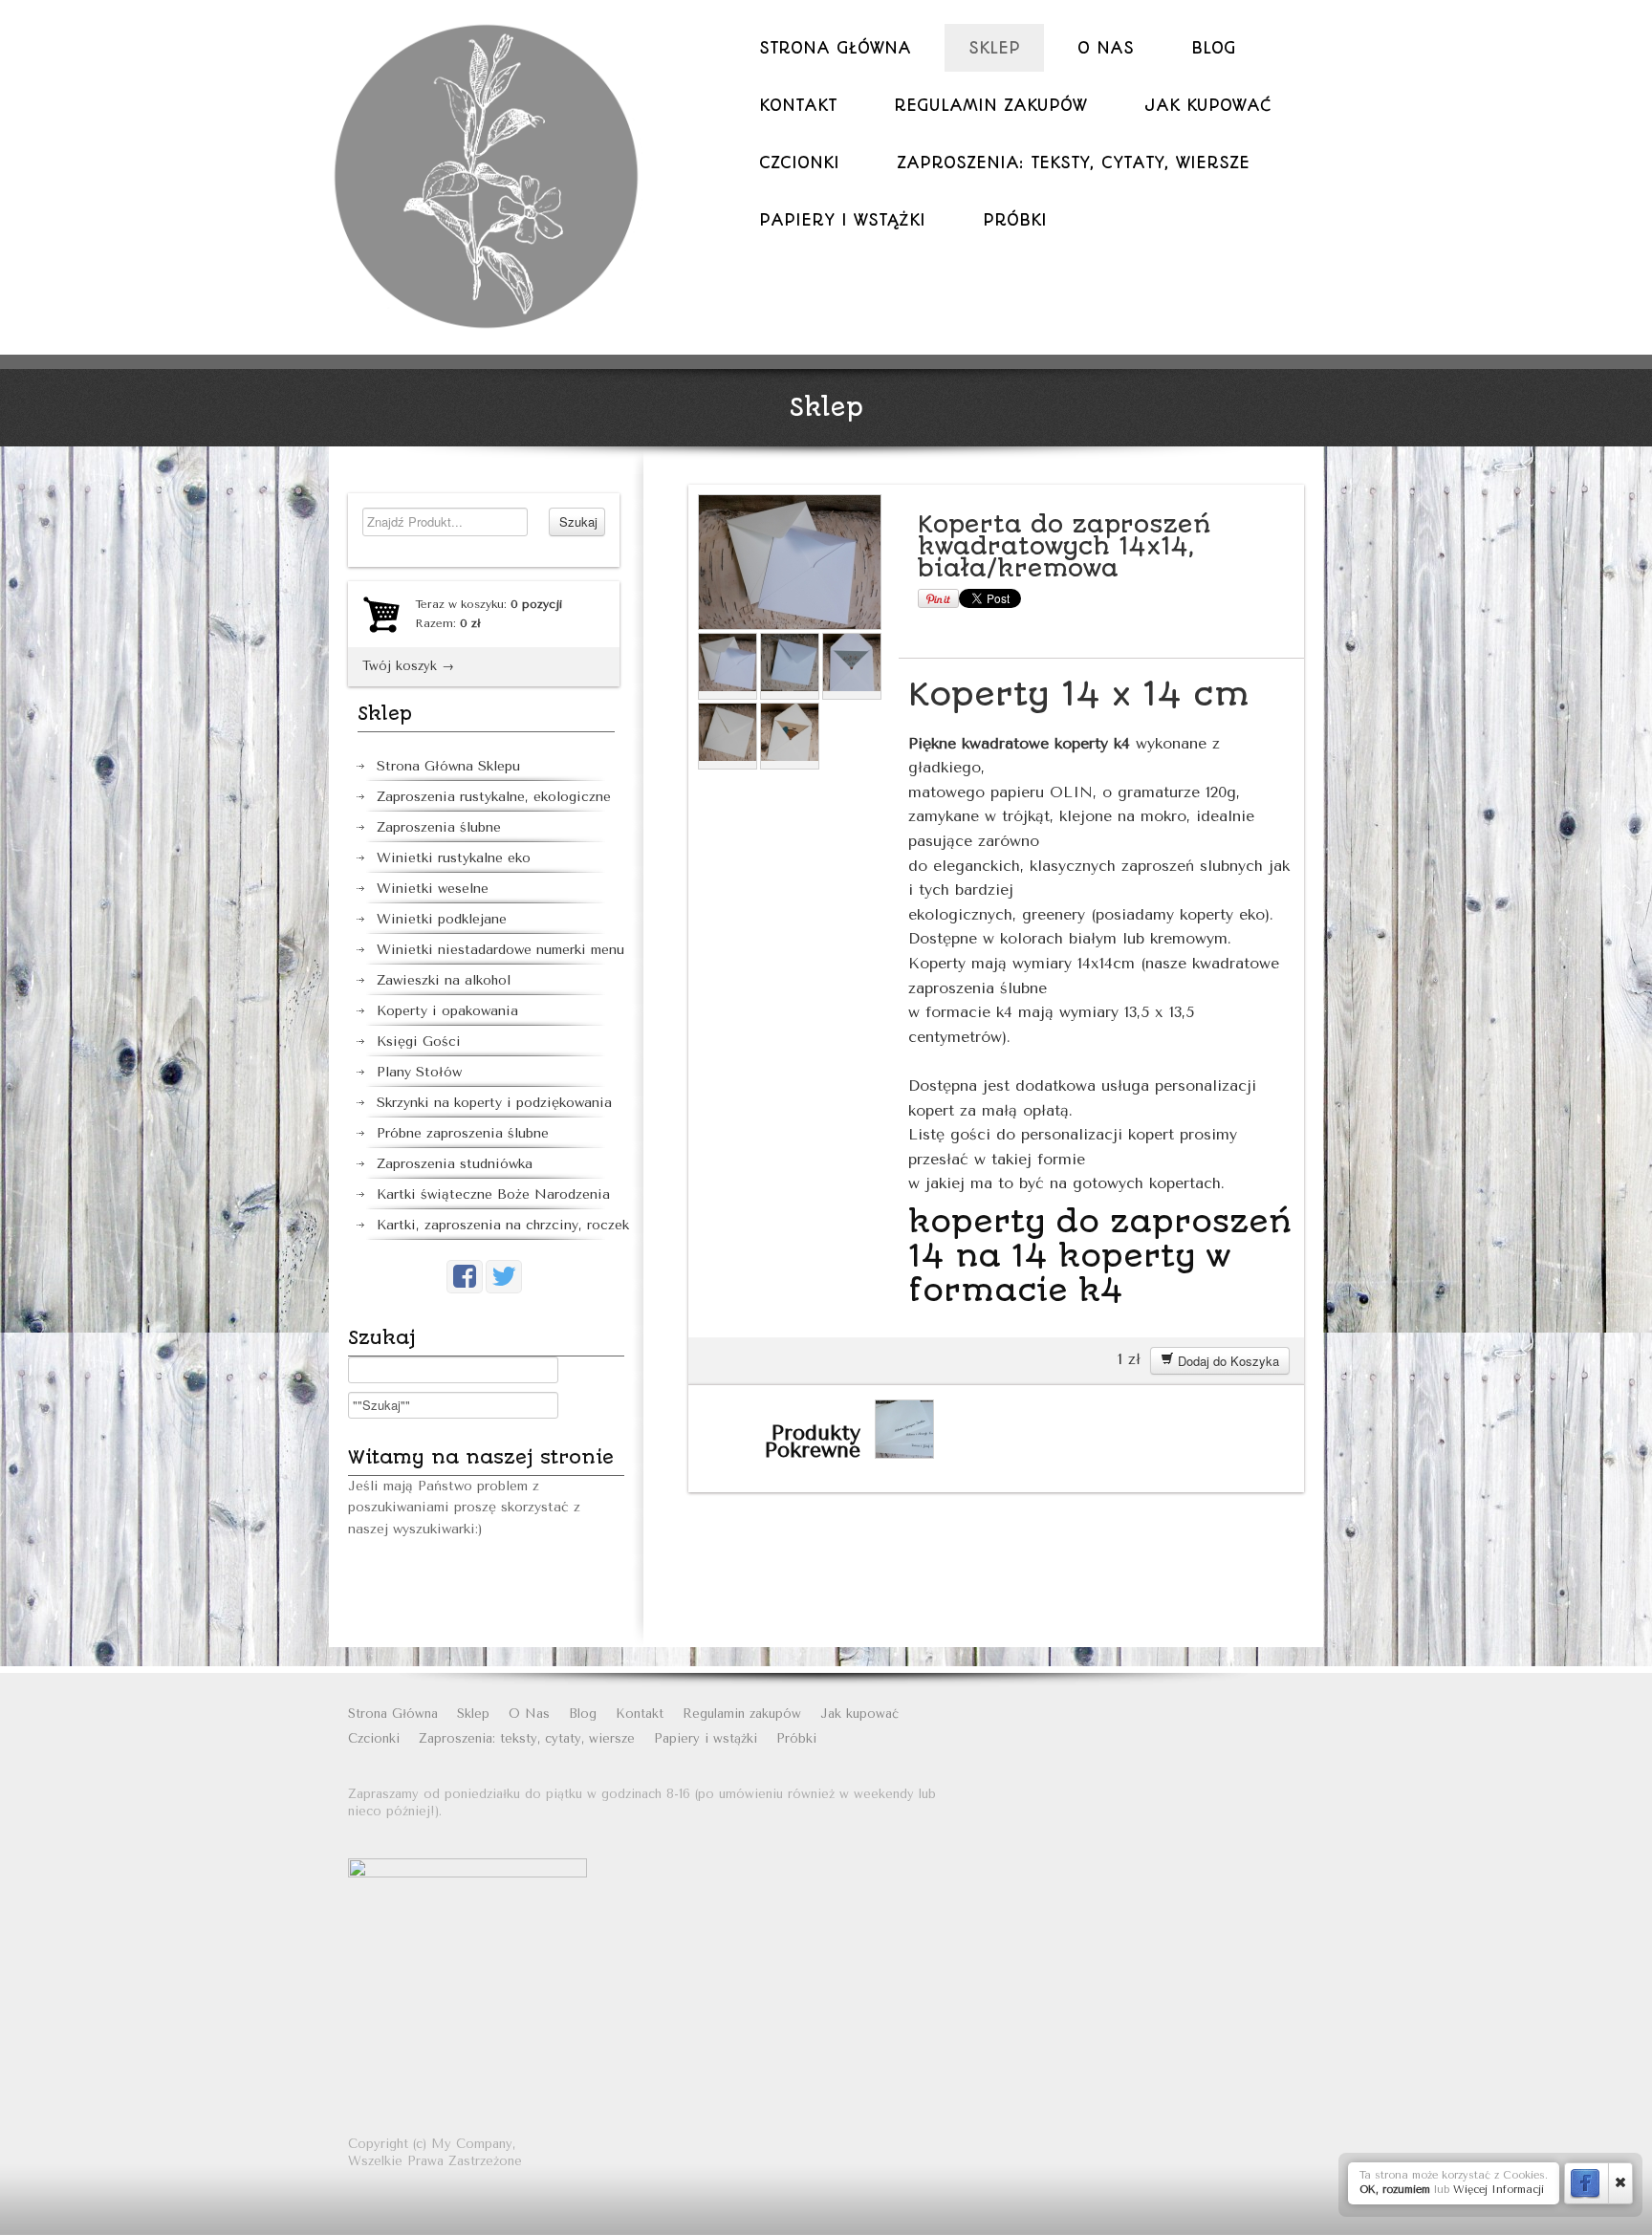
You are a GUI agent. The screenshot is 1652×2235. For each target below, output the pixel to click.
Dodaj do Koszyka (1227, 1361)
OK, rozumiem (1395, 2190)
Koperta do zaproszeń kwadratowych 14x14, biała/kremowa (1064, 546)
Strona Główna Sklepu (448, 766)
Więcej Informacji (1499, 2190)
